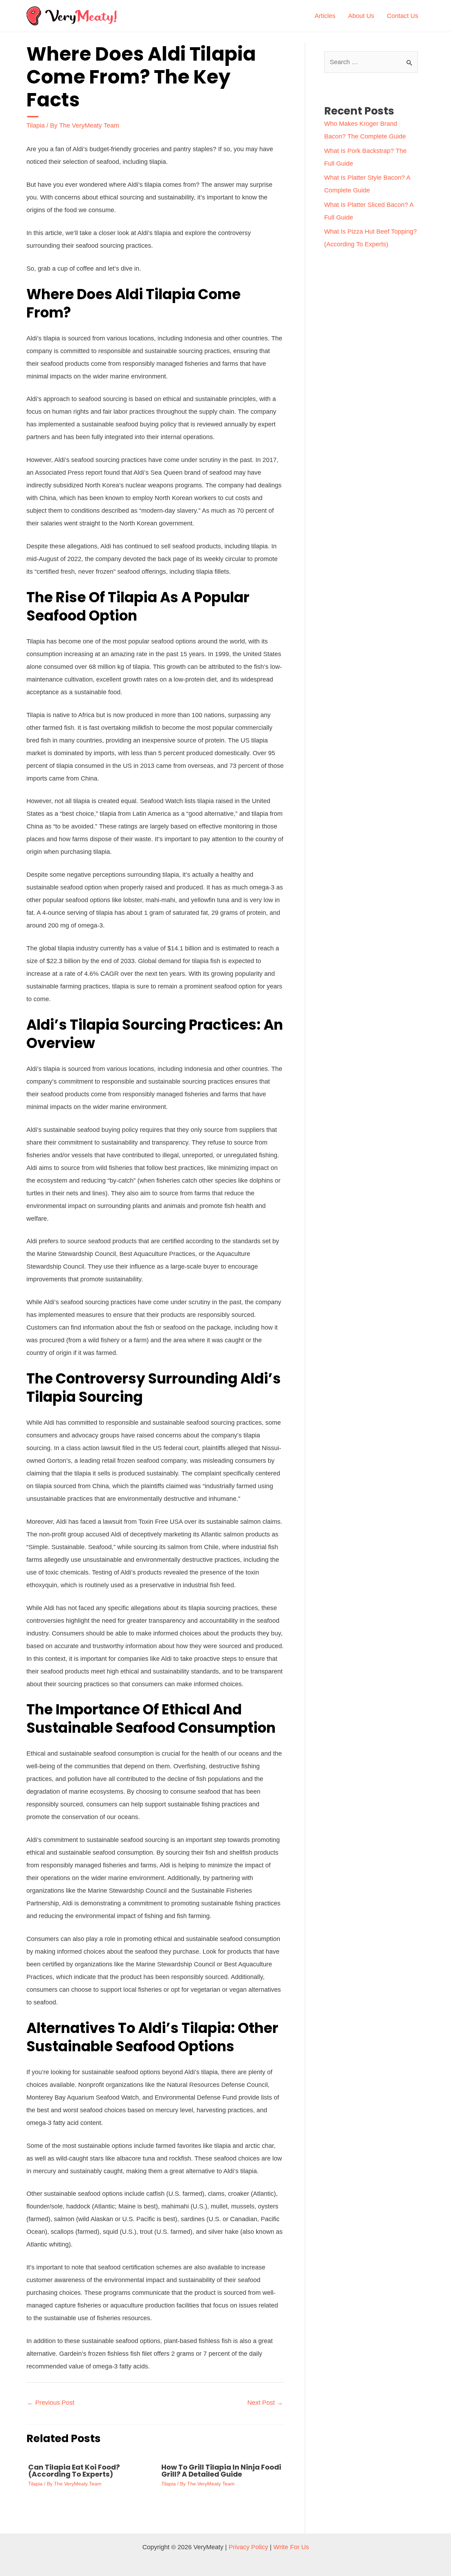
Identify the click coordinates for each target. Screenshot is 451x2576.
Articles (325, 16)
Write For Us (291, 2547)
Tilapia (36, 125)
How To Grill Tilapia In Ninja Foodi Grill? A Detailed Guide (221, 2471)
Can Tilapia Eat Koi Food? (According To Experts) (74, 2471)
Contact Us (403, 16)
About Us (361, 16)
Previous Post (51, 2403)
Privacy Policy (248, 2547)
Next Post (265, 2403)
